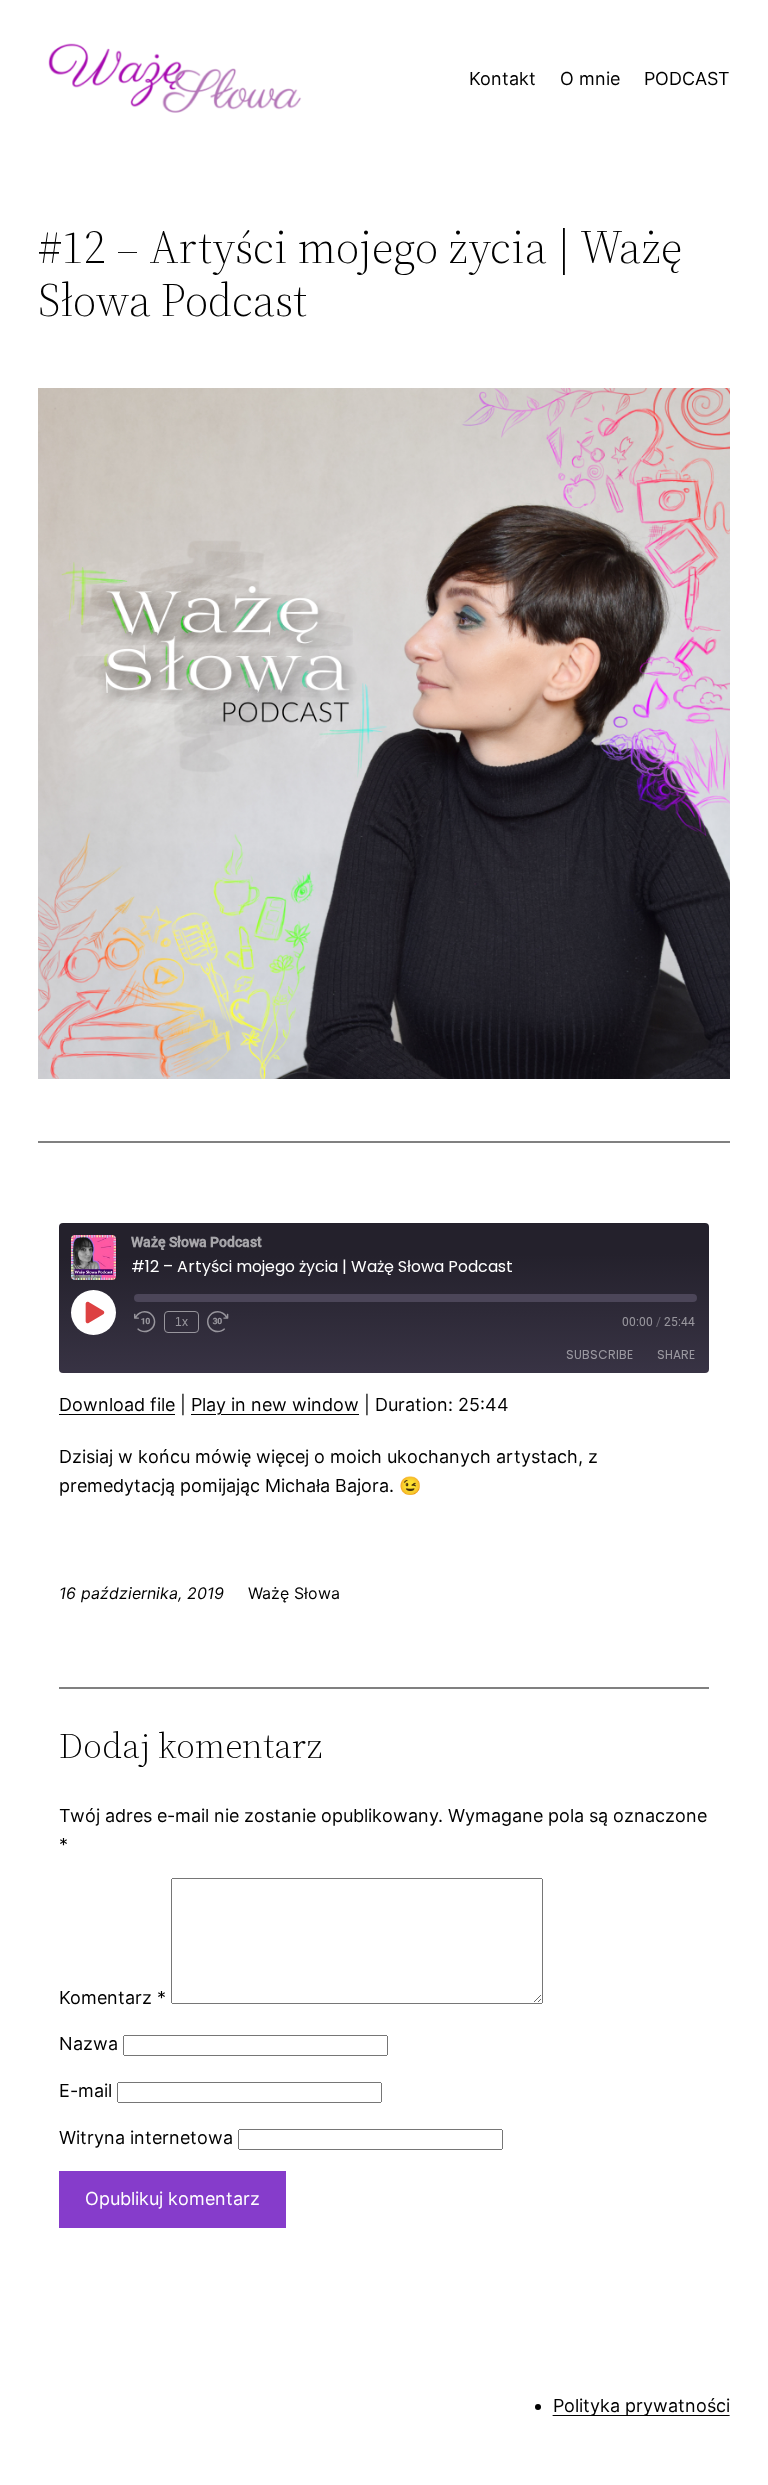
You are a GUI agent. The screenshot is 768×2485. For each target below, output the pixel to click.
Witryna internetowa (146, 2137)
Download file (117, 1404)
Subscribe (599, 1354)
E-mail (85, 2090)
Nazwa (88, 2043)
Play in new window (275, 1404)
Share (676, 1354)
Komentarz (112, 1997)
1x (181, 1322)
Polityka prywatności (641, 2405)
